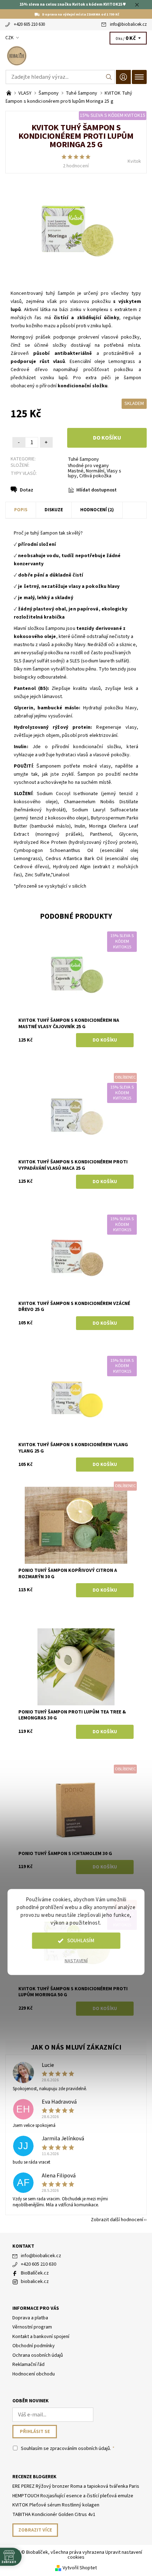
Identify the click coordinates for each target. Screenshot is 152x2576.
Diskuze (54, 510)
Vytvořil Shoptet (80, 2568)
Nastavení (76, 1961)
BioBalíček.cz (35, 2273)
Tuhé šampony (83, 459)
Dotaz (27, 490)
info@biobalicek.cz (128, 24)
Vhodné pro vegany (88, 466)
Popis (21, 510)
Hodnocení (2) (97, 510)
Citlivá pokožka (95, 476)
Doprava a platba (30, 2318)
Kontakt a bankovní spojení (41, 2337)
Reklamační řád (28, 2365)
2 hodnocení (76, 166)
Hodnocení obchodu (34, 2374)
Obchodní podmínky (34, 2346)
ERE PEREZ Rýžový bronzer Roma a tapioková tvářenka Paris (76, 2486)
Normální (95, 471)
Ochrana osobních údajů (38, 2355)
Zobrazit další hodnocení (117, 2219)
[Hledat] (109, 77)
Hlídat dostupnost (97, 490)
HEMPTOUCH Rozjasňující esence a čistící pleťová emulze (73, 2496)
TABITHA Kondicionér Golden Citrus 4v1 (54, 2515)
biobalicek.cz (35, 2282)
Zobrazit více (35, 2530)
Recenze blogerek (34, 2477)
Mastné (76, 471)
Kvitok (134, 161)
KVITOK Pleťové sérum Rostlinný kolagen (56, 2505)
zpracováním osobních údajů (80, 2449)
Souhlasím (81, 1941)
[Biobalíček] (76, 56)
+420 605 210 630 (29, 24)
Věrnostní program (32, 2327)
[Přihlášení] (123, 77)
